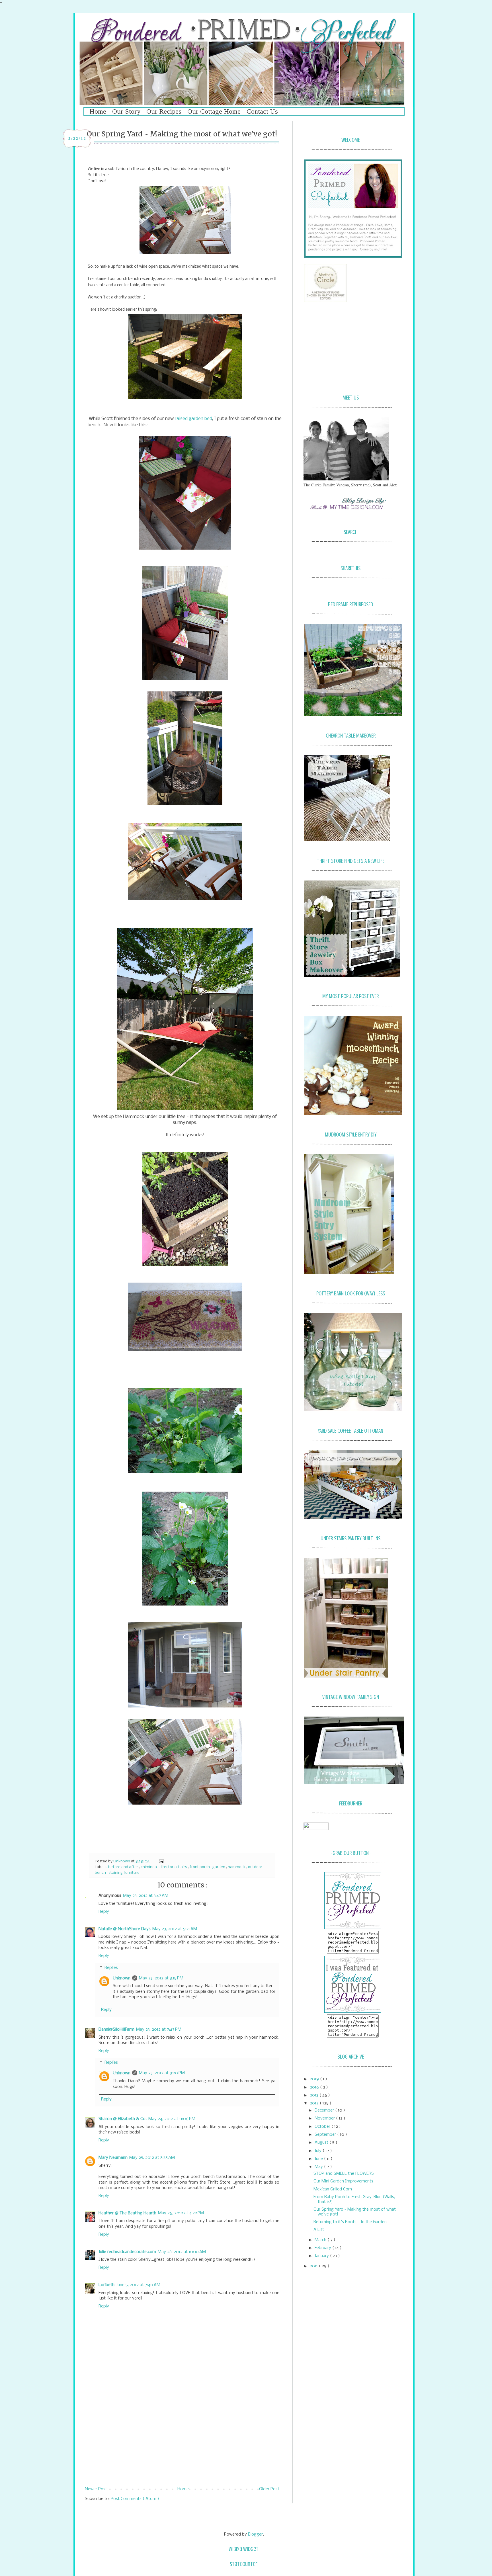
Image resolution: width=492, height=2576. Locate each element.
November (325, 2118)
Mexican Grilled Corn (333, 2189)
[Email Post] (161, 1861)
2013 (315, 2095)
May (319, 2167)
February (323, 2248)
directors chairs (174, 1867)
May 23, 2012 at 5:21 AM (175, 1929)
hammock (237, 1867)
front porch (200, 1867)
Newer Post (96, 2489)
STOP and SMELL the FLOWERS (344, 2174)
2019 (315, 2079)
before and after (124, 1867)
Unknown (122, 1861)
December (325, 2110)
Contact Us (262, 111)
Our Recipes (164, 111)
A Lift (319, 2230)
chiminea (149, 1867)
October (323, 2127)
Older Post (269, 2489)
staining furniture (124, 1873)
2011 (314, 2266)
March (321, 2240)
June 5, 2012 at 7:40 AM (138, 2285)
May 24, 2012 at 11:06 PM (172, 2119)
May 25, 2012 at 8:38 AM (152, 2158)
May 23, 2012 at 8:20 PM (162, 2073)
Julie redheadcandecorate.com (127, 2252)
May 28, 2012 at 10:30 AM (182, 2252)
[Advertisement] (182, 2439)
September (326, 2135)
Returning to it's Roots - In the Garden (350, 2222)
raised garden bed (193, 419)
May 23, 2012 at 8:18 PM (161, 1978)
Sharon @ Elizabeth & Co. (123, 2119)
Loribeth (106, 2285)
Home (98, 111)
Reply (104, 1912)
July (319, 2151)
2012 (315, 2103)
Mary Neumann (113, 2158)
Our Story (126, 111)
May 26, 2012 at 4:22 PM (181, 2213)
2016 (315, 2087)
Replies (111, 1968)
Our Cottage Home (214, 111)
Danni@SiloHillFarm (116, 2030)
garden (219, 1867)
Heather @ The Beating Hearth (127, 2213)
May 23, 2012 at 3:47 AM (146, 1896)
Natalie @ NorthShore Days (125, 1929)
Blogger (255, 2534)
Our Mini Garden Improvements (343, 2181)
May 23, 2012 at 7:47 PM (159, 2030)
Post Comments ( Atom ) (135, 2499)
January (322, 2256)
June (319, 2159)
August (322, 2143)
